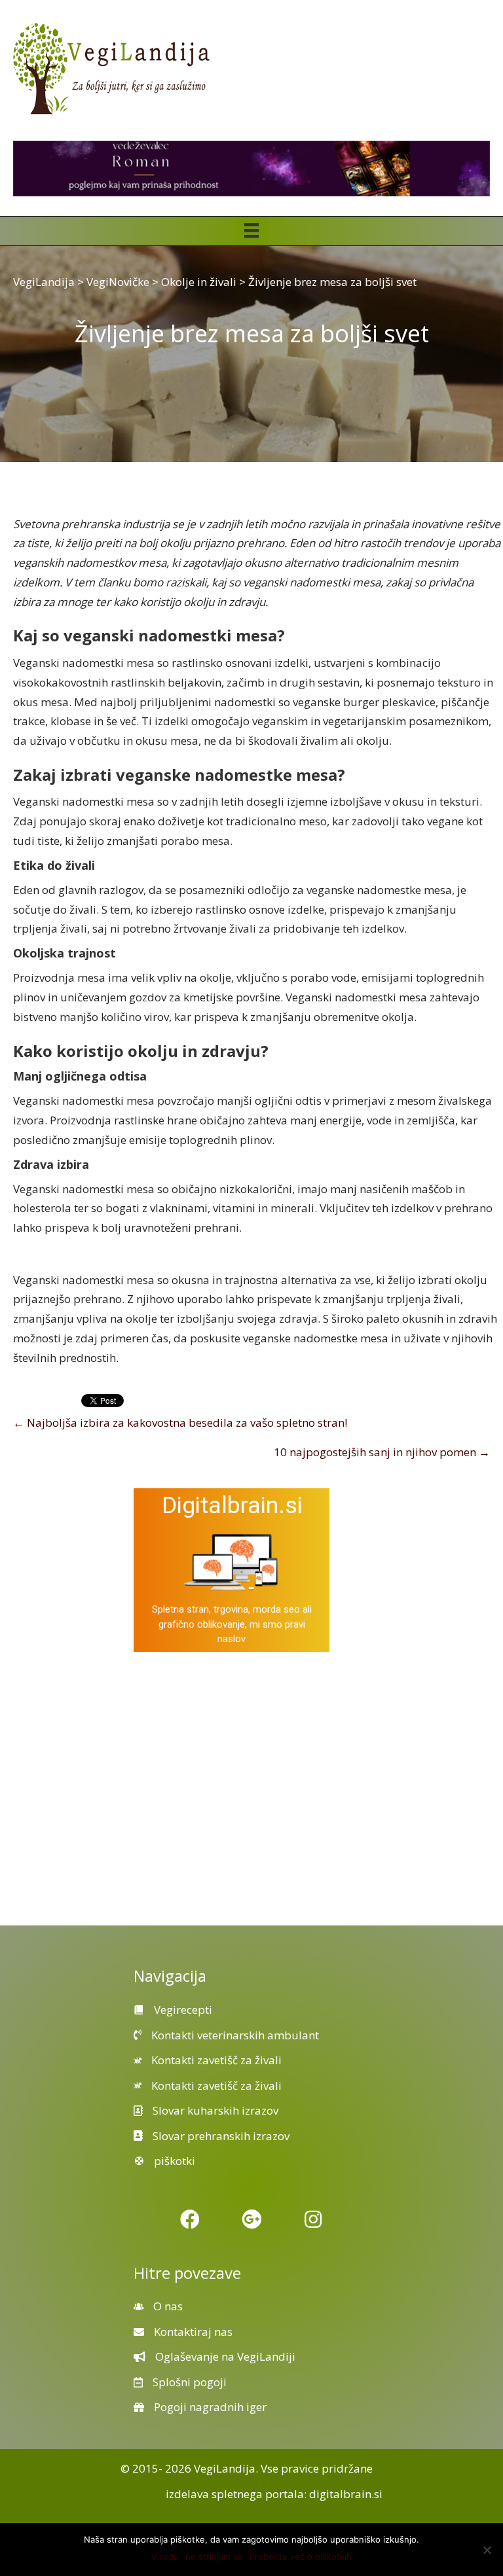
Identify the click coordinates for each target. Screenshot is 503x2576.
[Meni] (251, 230)
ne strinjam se (214, 2556)
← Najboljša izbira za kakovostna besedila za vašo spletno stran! (180, 1422)
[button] (190, 2219)
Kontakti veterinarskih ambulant (235, 2035)
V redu (165, 2556)
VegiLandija (225, 2468)
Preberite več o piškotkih (301, 2556)
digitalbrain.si (346, 2494)
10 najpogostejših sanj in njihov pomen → (382, 1452)
